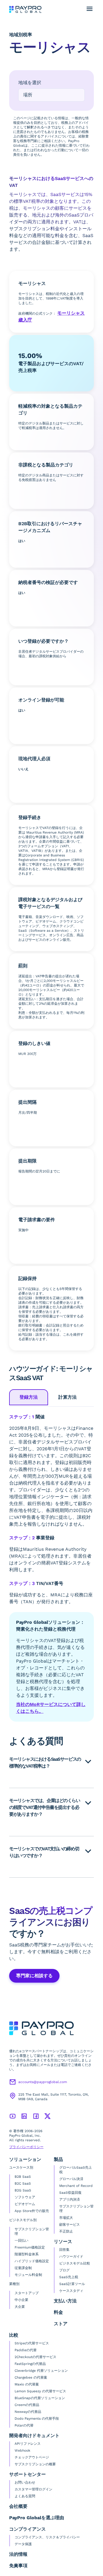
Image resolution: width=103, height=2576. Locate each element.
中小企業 (21, 2300)
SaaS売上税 (69, 2277)
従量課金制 (23, 2268)
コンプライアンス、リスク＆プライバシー (47, 2537)
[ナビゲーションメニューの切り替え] (90, 9)
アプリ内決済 (70, 2199)
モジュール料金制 (28, 2275)
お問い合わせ (25, 2482)
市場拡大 (66, 2218)
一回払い (21, 2241)
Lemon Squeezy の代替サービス (40, 2391)
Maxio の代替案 (27, 2384)
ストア (61, 2324)
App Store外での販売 (32, 2211)
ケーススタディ (71, 2291)
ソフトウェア (25, 2197)
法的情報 (18, 2554)
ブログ (64, 2270)
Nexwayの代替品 (28, 2412)
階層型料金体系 (27, 2254)
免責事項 (18, 2566)
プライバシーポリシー (26, 2147)
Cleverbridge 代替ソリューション (41, 2371)
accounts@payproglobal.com (43, 2082)
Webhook (22, 2450)
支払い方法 (65, 2301)
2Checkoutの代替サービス (35, 2357)
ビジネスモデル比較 (75, 2263)
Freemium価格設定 (30, 2247)
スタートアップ (27, 2293)
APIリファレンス (28, 2444)
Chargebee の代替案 (31, 2377)
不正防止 (66, 2231)
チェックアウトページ (32, 2457)
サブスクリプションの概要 (35, 2464)
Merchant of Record (76, 2186)
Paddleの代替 (26, 2350)
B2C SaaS (23, 2183)
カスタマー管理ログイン (33, 2489)
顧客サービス (70, 2225)
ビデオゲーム (25, 2204)
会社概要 (18, 2506)
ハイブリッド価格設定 (32, 2261)
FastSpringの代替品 (30, 2364)
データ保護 (23, 2544)
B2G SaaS (23, 2190)
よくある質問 (25, 2496)
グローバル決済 (71, 2179)
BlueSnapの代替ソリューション (40, 2398)
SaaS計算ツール (72, 2284)
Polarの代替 (24, 2425)
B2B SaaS (23, 2177)
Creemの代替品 (27, 2405)
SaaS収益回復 (70, 2193)
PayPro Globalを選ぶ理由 (37, 2518)
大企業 (20, 2307)
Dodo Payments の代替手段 (37, 2419)
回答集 (64, 2250)
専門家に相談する (34, 1976)
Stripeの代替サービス (32, 2343)
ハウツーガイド (71, 2256)
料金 (58, 2312)
